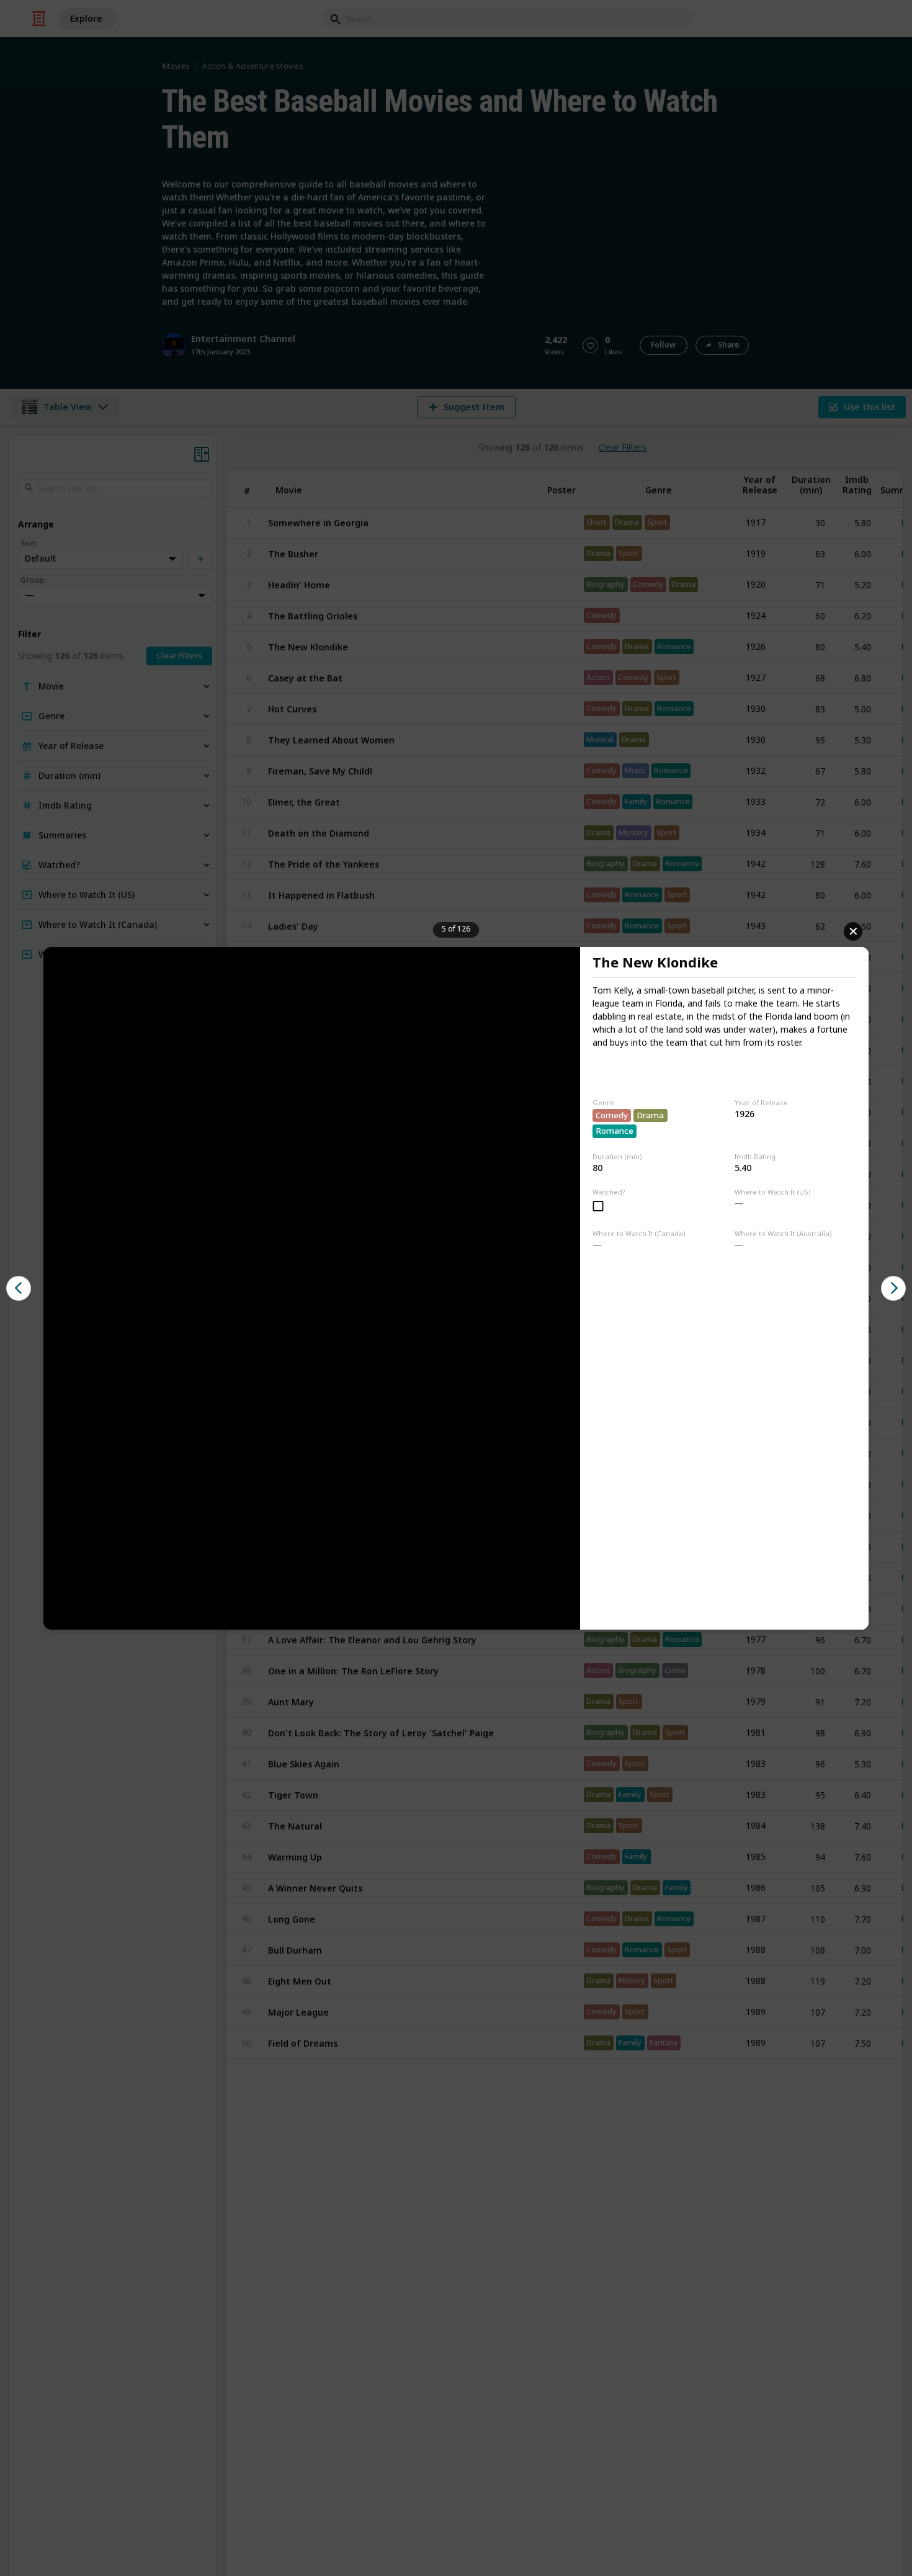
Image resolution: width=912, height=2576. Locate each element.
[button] (19, 1288)
